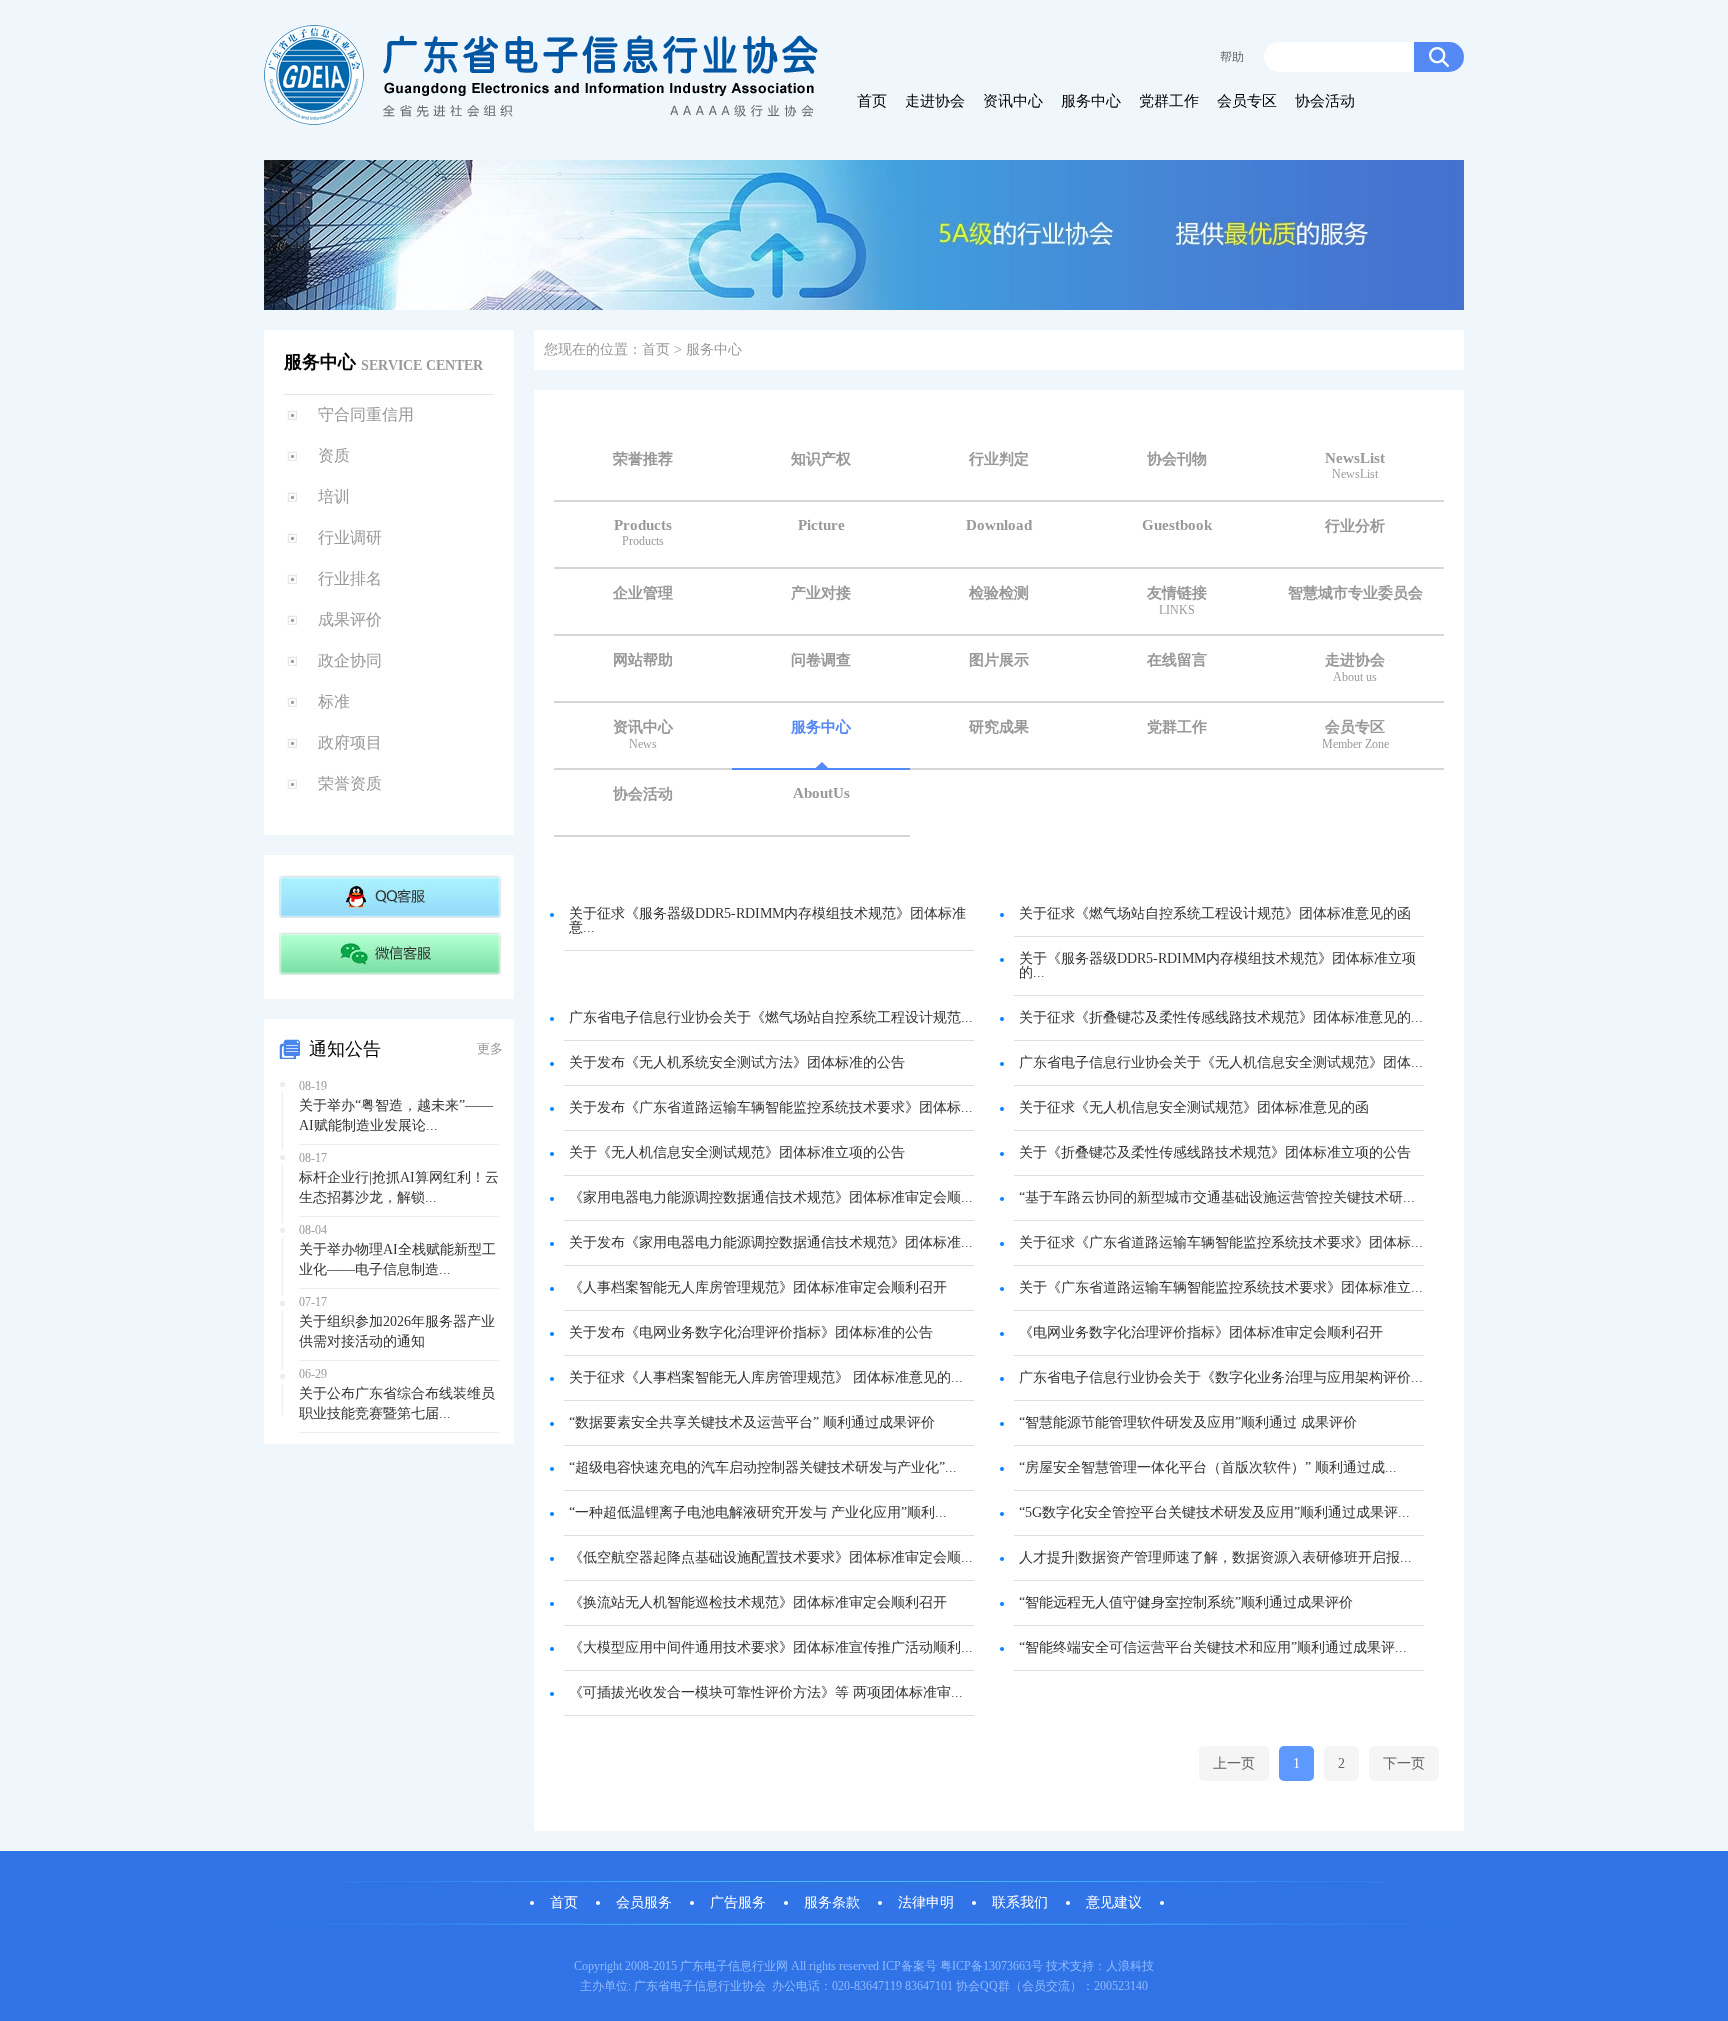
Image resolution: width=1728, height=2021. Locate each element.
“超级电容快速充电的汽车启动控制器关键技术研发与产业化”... (763, 1467)
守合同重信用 (366, 414)
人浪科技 (1130, 1966)
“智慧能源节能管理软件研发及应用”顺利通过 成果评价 (1188, 1422)
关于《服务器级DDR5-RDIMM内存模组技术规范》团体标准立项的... (1217, 965)
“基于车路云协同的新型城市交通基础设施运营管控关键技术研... (1217, 1197)
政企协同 (350, 660)
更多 (490, 1048)
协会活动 (1325, 101)
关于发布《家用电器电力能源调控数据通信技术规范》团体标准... (771, 1242)
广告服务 (738, 1902)
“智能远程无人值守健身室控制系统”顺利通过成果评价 (1186, 1602)
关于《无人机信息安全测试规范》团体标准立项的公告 (737, 1152)
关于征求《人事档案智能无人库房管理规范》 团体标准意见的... (766, 1377)
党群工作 (1169, 101)
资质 (334, 455)
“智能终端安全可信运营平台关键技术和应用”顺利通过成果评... (1213, 1647)
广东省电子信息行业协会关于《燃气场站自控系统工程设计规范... (771, 1017)
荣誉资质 (350, 783)
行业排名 (350, 578)
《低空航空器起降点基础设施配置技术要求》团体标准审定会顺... (771, 1557)
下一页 (1404, 1763)
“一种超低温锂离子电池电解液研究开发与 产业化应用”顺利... (758, 1512)
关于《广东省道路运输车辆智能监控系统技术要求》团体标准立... (1221, 1287)
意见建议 (1114, 1902)
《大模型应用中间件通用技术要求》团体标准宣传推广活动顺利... (771, 1647)
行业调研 (350, 537)
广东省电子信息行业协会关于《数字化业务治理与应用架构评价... (1221, 1377)
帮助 (1232, 57)
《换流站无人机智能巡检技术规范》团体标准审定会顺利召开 (758, 1602)
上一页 (1234, 1763)
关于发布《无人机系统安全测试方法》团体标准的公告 (737, 1062)
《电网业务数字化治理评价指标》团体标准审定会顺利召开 (1201, 1332)
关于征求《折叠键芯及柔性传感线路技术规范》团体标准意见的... (1221, 1017)
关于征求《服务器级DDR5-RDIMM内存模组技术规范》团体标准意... (767, 920)
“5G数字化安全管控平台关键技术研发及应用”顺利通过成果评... (1214, 1512)
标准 (334, 701)
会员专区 (1247, 101)
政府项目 (350, 742)
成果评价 (350, 619)
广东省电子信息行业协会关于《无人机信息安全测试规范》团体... (1221, 1062)
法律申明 (926, 1902)
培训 (334, 496)
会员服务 (644, 1902)
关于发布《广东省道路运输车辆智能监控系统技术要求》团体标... (771, 1107)
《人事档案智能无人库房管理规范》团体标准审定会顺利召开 (758, 1287)
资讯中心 (1013, 101)
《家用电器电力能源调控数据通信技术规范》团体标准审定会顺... (771, 1197)
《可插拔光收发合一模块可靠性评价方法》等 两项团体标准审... (766, 1692)
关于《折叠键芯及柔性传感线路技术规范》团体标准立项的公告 (1215, 1152)
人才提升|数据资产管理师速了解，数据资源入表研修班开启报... (1215, 1557)
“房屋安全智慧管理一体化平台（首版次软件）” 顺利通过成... (1208, 1467)
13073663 (1007, 1966)
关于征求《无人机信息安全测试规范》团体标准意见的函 (1194, 1107)
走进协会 (935, 101)
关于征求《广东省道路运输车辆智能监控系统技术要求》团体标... (1221, 1242)
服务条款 (832, 1902)
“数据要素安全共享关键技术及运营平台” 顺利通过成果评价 (752, 1422)
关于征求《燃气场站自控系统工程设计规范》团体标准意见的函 (1215, 913)
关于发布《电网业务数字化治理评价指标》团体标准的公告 (751, 1332)
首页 (872, 101)
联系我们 (1020, 1902)
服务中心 (1091, 101)
